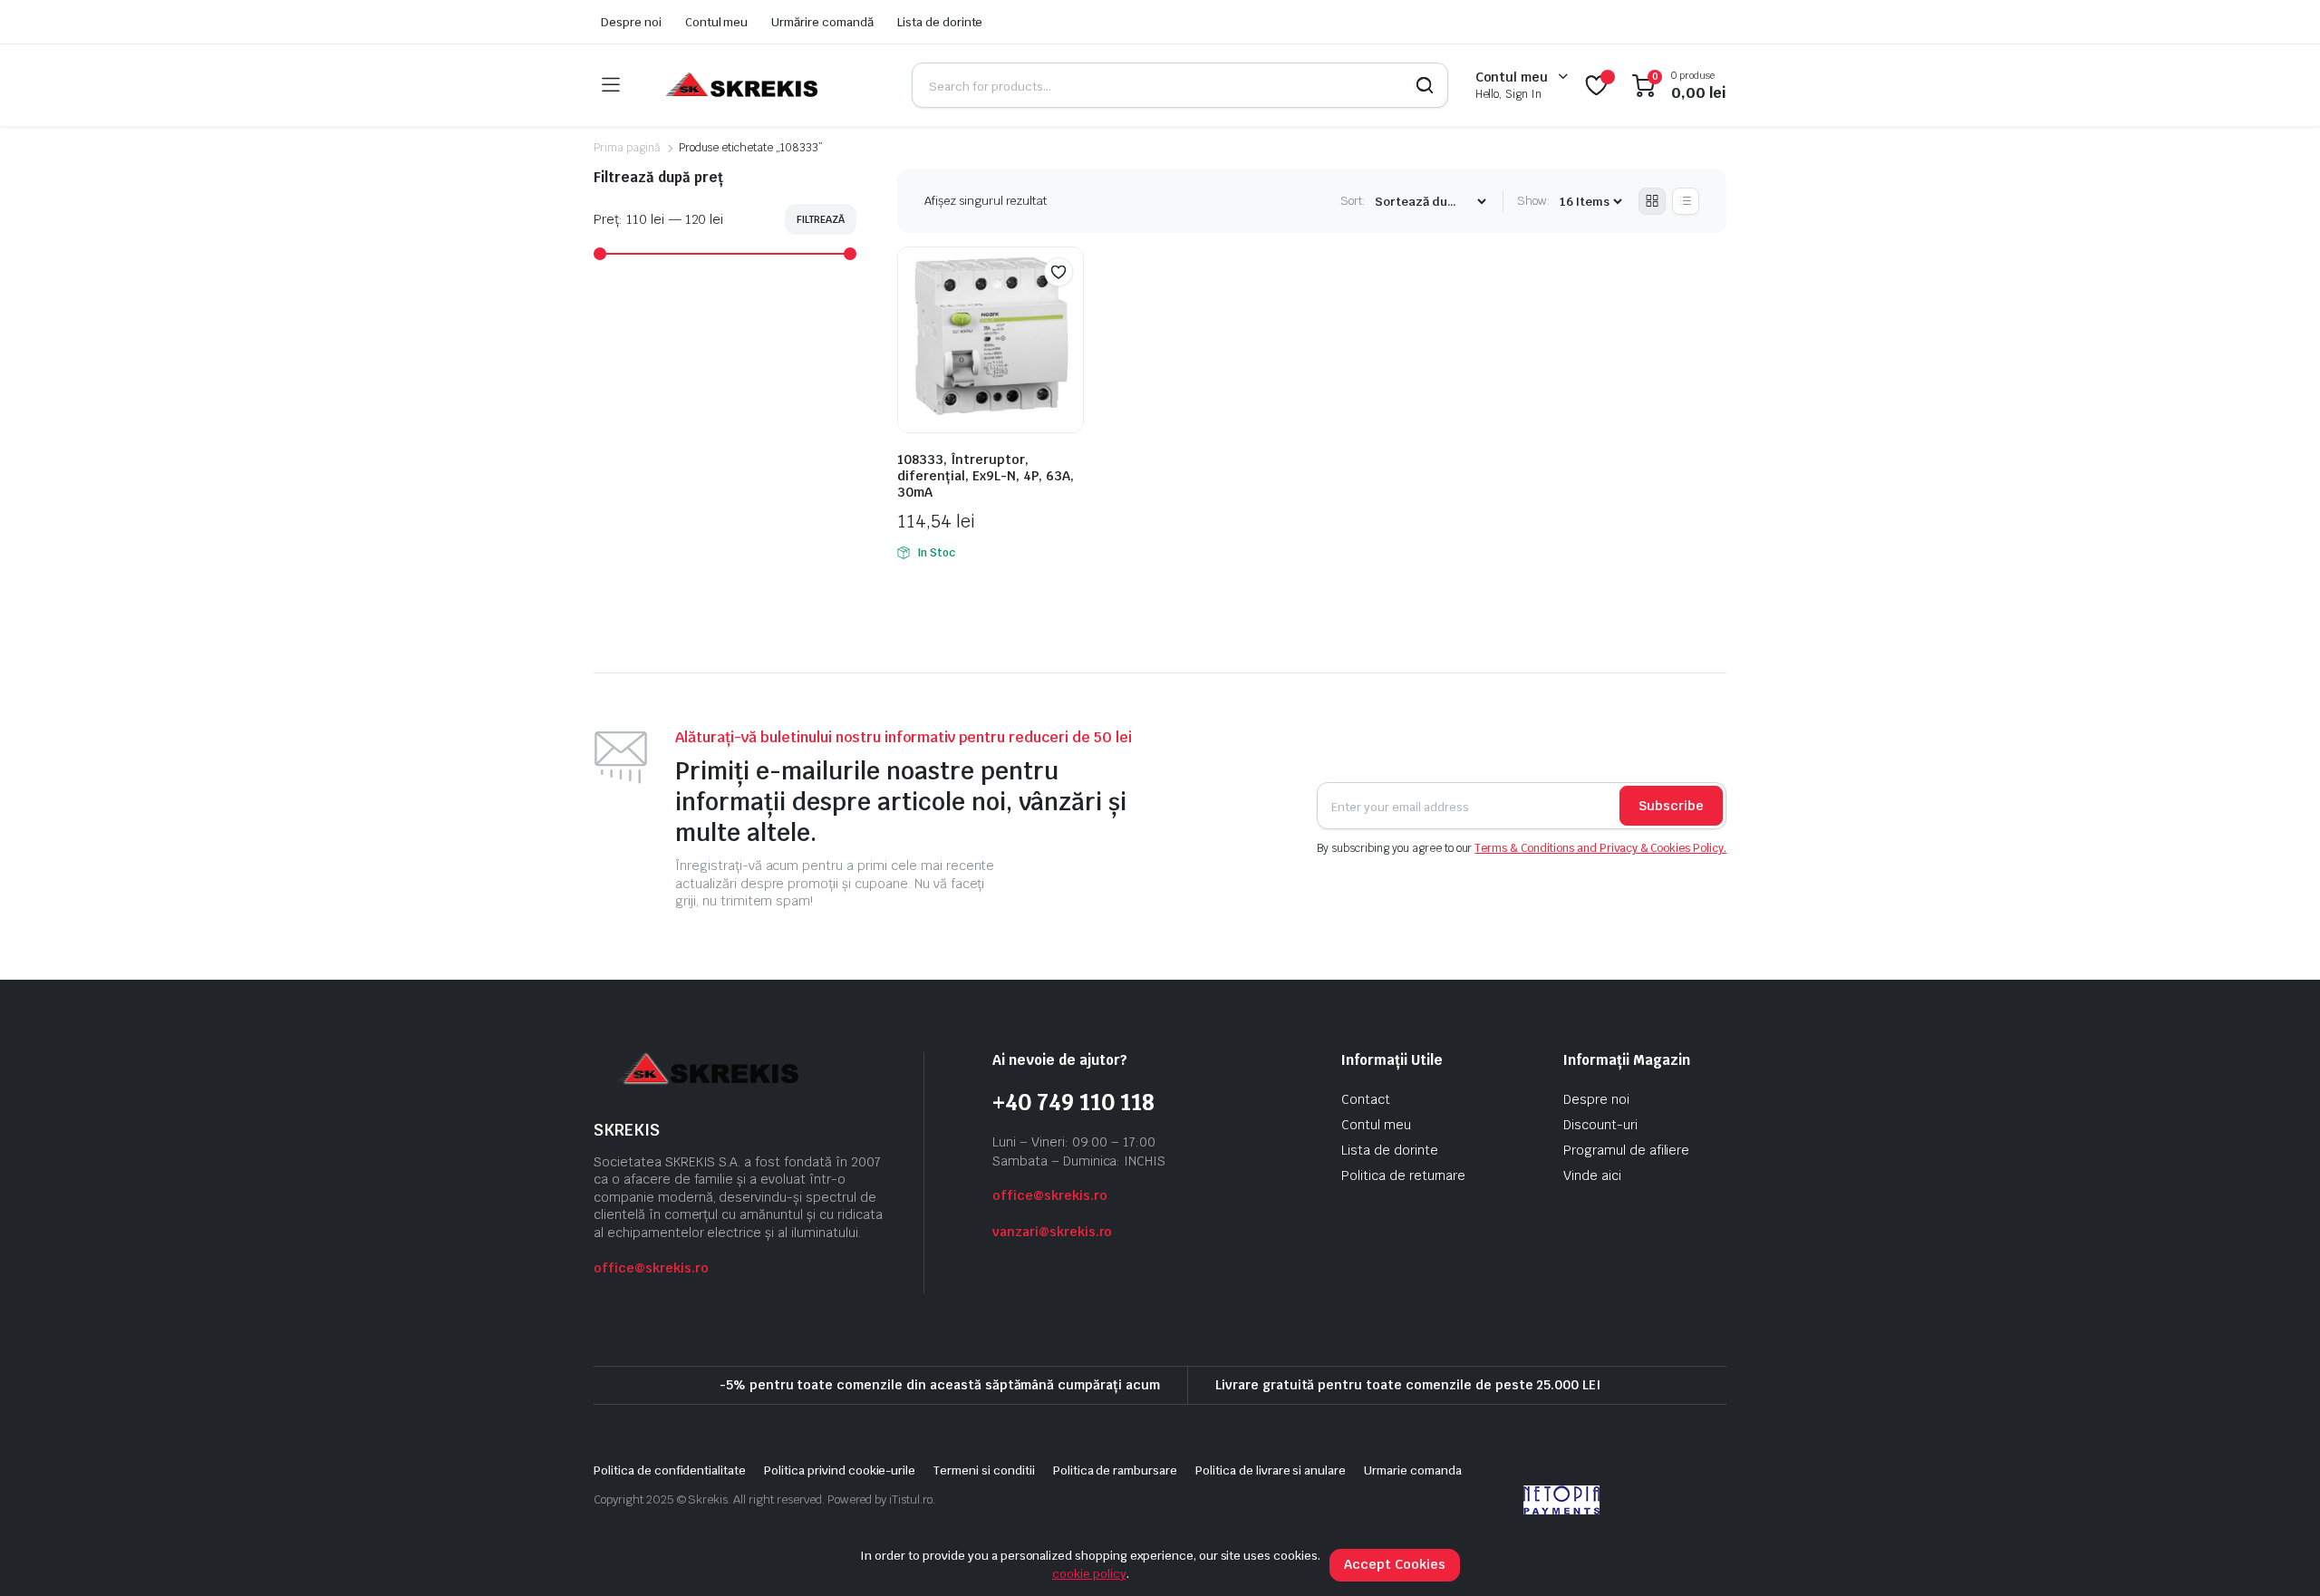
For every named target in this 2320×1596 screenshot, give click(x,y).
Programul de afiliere (1626, 1150)
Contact (1366, 1099)
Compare (1068, 307)
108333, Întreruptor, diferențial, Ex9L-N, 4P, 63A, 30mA (986, 476)
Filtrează (821, 219)
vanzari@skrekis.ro (1052, 1232)
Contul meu (717, 22)
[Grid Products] (1652, 201)
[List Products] (1686, 201)
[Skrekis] (740, 85)
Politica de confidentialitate (670, 1470)
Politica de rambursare (1115, 1470)
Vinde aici (1592, 1175)
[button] (1058, 272)
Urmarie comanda (1413, 1470)
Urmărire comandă (822, 22)
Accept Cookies (1395, 1564)
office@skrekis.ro (651, 1268)
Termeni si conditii (984, 1470)
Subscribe (1671, 806)
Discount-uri (1600, 1125)
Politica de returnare (1403, 1175)
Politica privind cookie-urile (840, 1470)
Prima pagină (627, 148)
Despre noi (631, 22)
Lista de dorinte (940, 22)
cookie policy (1089, 1574)
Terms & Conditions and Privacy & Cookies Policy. (1600, 848)
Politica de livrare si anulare (1271, 1470)
